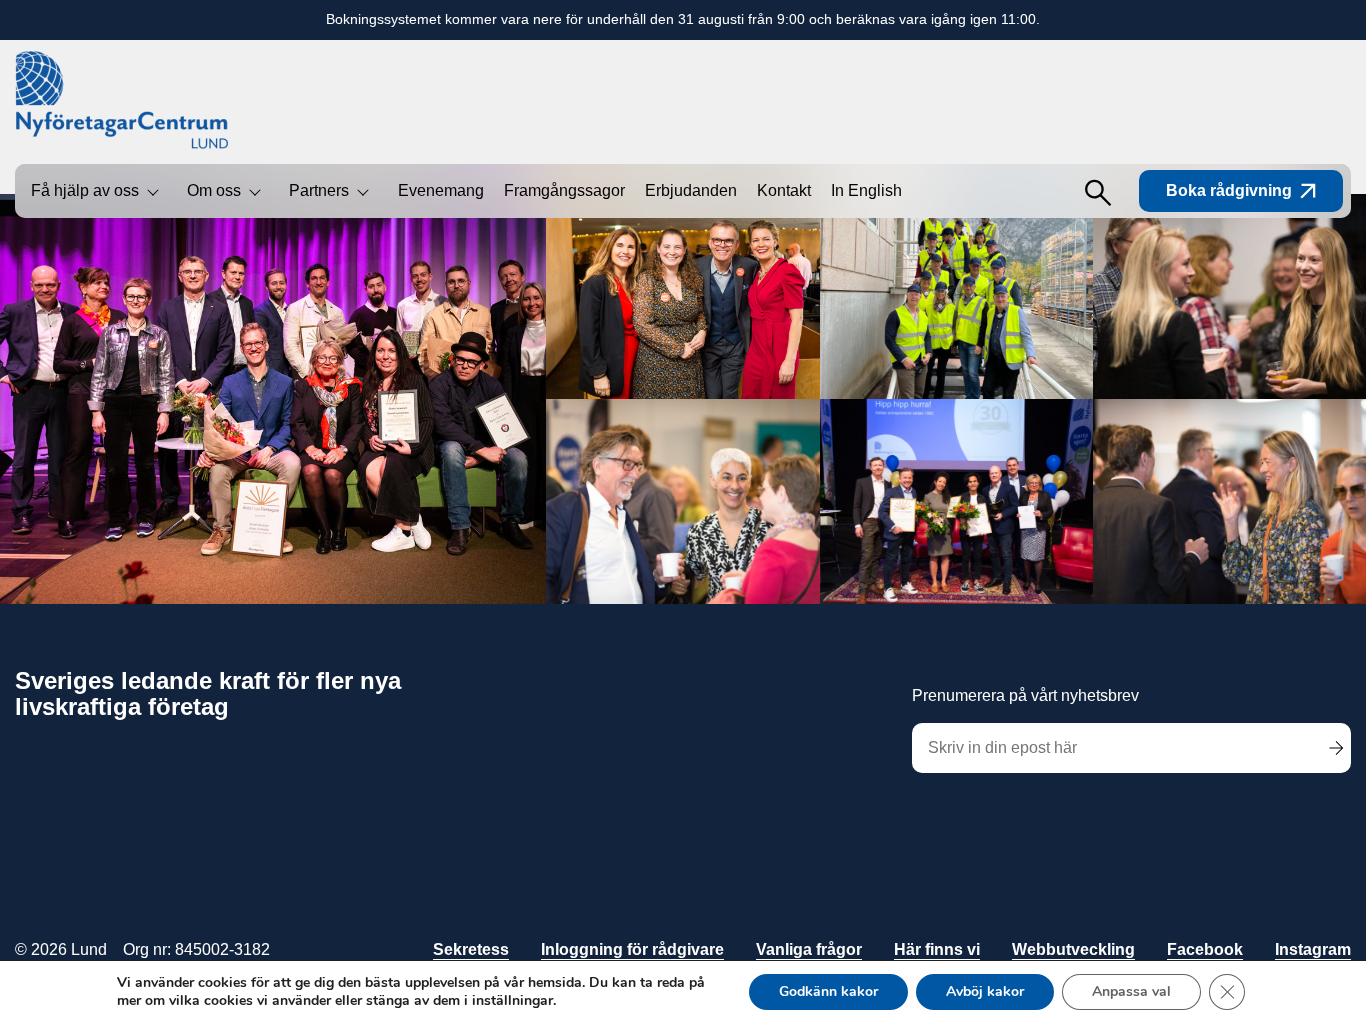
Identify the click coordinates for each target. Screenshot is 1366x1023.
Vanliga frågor (809, 949)
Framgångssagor (564, 190)
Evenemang (441, 190)
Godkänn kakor (828, 991)
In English (866, 190)
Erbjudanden (691, 190)
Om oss (214, 190)
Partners (319, 190)
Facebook (1205, 949)
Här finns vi (937, 949)
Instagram (1313, 949)
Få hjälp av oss (85, 190)
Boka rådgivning (1229, 190)
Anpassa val (1131, 991)
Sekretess (471, 949)
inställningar (512, 1001)
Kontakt (784, 190)
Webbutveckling (1073, 949)
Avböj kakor (985, 991)
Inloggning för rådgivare (632, 949)
